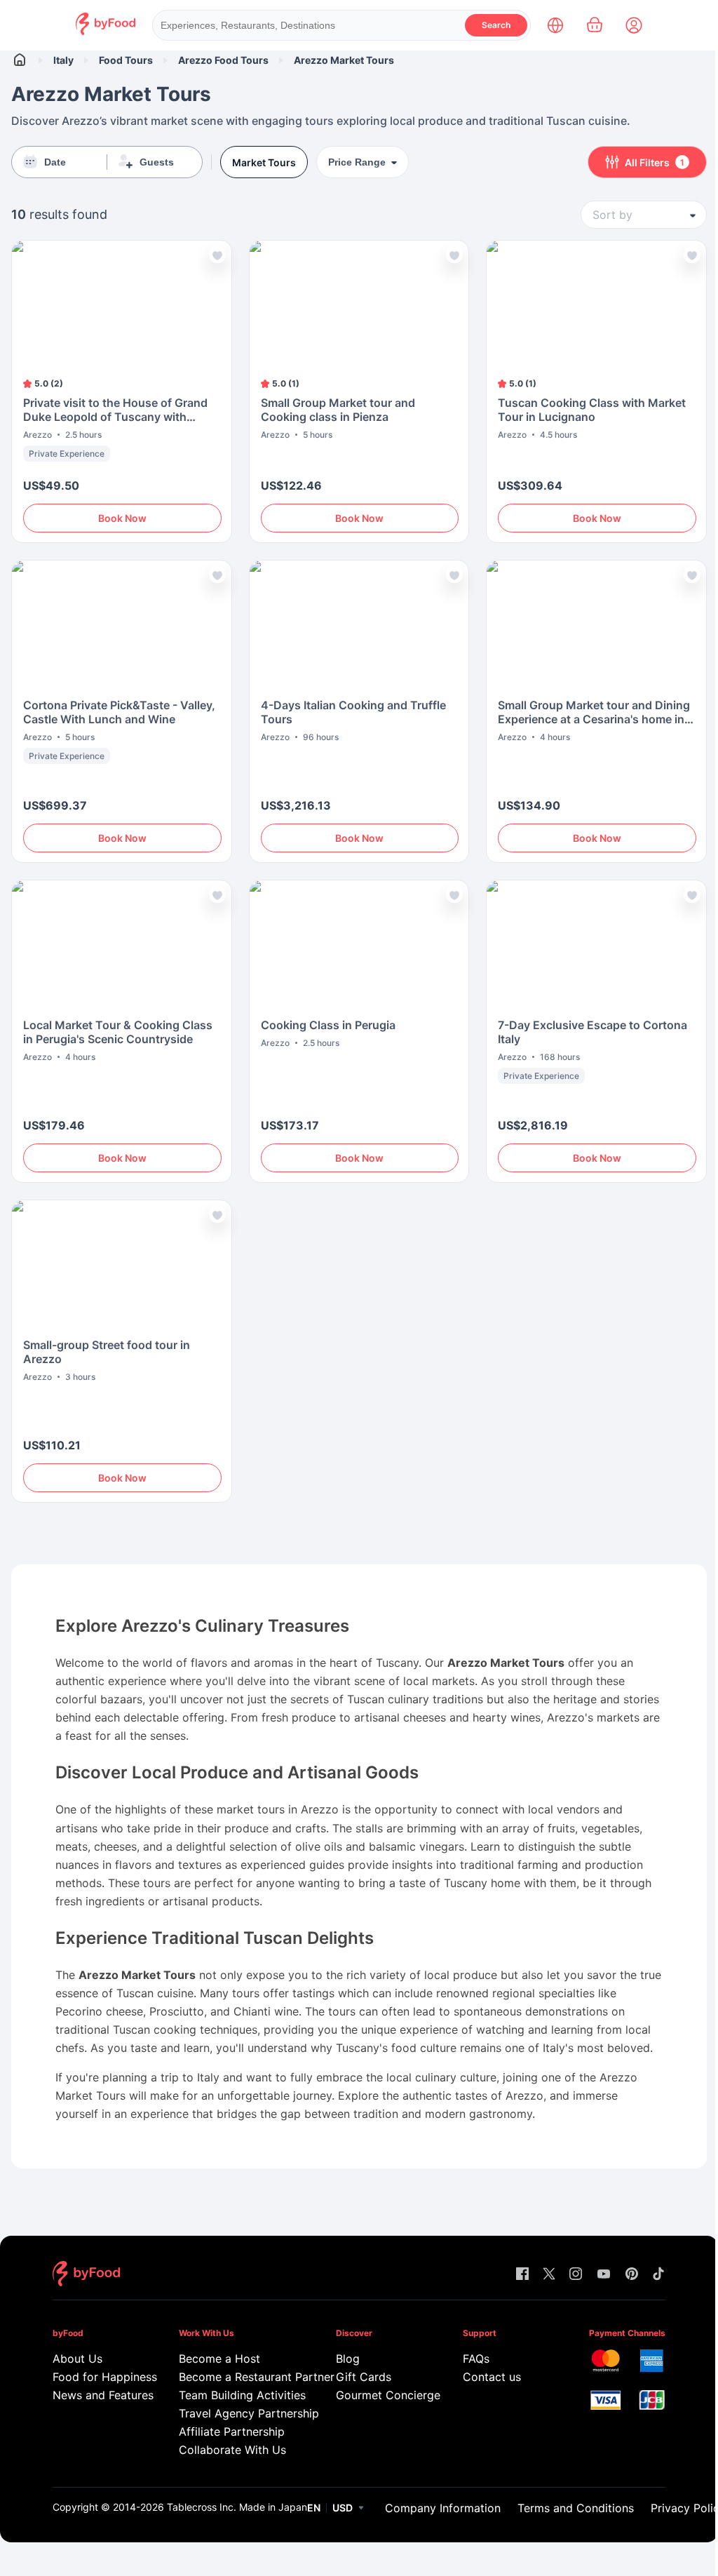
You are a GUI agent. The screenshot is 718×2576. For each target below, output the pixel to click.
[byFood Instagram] (576, 2275)
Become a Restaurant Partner (237, 2377)
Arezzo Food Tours (223, 60)
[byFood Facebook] (522, 2275)
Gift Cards (364, 2377)
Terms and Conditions (576, 2508)
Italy (63, 60)
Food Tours (126, 60)
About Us (77, 2359)
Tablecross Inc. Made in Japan (237, 2507)
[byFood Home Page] (106, 31)
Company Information (443, 2508)
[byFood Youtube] (604, 2275)
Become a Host (219, 2359)
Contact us (492, 2377)
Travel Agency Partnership (237, 2413)
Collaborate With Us (232, 2450)
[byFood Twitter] (549, 2275)
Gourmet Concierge (379, 2395)
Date (55, 162)
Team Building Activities (237, 2395)
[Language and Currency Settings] (555, 25)
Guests (157, 162)
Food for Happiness (96, 2377)
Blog (348, 2359)
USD (343, 2508)
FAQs (476, 2359)
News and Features (96, 2395)
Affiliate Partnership (232, 2431)
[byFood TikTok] (658, 2275)
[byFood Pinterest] (632, 2275)
